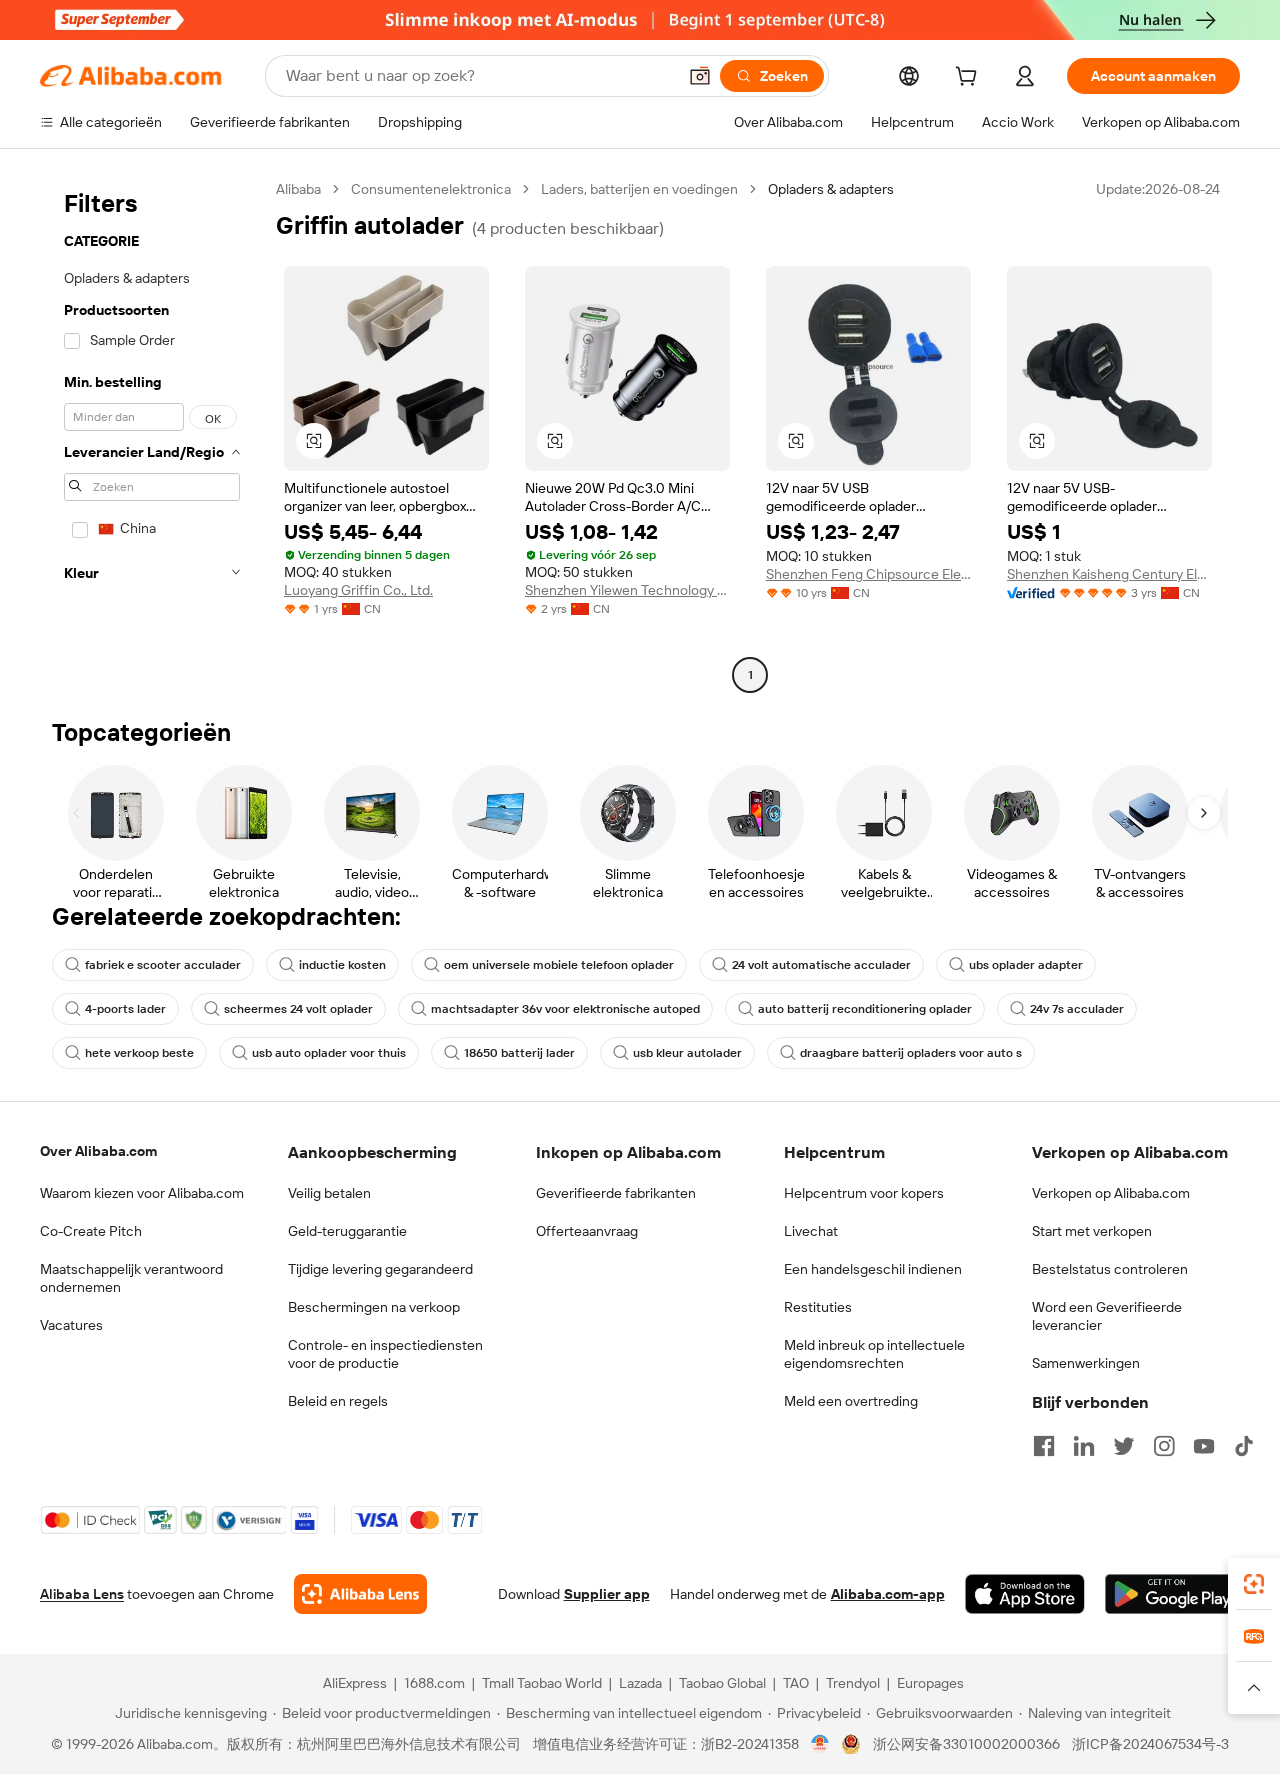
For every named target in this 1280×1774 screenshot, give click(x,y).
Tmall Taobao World (542, 1683)
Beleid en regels (338, 1401)
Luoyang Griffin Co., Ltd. (358, 590)
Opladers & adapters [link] (831, 189)
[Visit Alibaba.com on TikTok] (1244, 1446)
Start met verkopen (1092, 1231)
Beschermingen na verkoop (374, 1307)
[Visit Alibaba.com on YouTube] (1204, 1446)
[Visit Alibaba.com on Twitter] (1124, 1446)
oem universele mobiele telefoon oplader (559, 965)
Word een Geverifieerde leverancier (1107, 1316)
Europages (930, 1683)
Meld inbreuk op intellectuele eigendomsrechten (874, 1354)
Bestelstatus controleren (1110, 1269)
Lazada (640, 1683)
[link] (1254, 1584)
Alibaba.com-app (888, 1594)
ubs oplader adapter (1026, 965)
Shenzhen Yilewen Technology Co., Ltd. (627, 590)
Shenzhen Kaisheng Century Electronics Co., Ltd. (1109, 574)
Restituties (818, 1307)
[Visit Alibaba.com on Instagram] (1164, 1446)
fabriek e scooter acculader (163, 965)
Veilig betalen (329, 1193)
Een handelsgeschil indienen (873, 1269)
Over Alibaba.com (98, 1151)
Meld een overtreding (851, 1401)
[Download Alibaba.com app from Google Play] (1172, 1594)
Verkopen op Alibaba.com (1111, 1193)
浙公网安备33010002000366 (966, 1744)
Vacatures (71, 1325)
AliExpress (355, 1683)
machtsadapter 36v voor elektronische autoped (565, 1009)
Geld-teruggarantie (347, 1231)
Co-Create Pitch (91, 1231)
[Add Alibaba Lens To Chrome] (360, 1594)
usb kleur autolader (687, 1053)
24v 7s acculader (1077, 1009)
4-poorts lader (125, 1009)
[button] (700, 76)
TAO (796, 1683)
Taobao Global (722, 1683)
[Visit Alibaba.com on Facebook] (1044, 1446)
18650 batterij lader (519, 1053)
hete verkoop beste (139, 1053)
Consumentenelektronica (431, 189)
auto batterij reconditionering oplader (865, 1009)
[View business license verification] (820, 1744)
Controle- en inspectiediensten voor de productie (385, 1354)
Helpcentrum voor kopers (864, 1193)
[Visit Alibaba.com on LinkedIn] (1084, 1446)
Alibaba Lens (82, 1594)
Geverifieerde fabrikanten (616, 1193)
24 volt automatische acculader (821, 965)
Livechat (811, 1231)
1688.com (434, 1683)
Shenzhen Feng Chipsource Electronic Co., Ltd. (868, 574)
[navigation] (152, 434)
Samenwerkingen (1086, 1363)
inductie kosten (342, 965)
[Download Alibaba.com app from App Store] (1025, 1594)
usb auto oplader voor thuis (329, 1053)
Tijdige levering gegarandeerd (380, 1269)
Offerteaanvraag (587, 1231)
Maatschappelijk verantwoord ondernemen (131, 1278)
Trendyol (853, 1683)
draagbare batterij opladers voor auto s (911, 1053)
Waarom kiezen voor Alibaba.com (142, 1193)
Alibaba (298, 189)
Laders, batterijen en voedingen (639, 189)
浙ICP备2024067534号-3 (1150, 1744)
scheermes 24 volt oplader (298, 1009)
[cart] (970, 79)
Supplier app (607, 1594)
